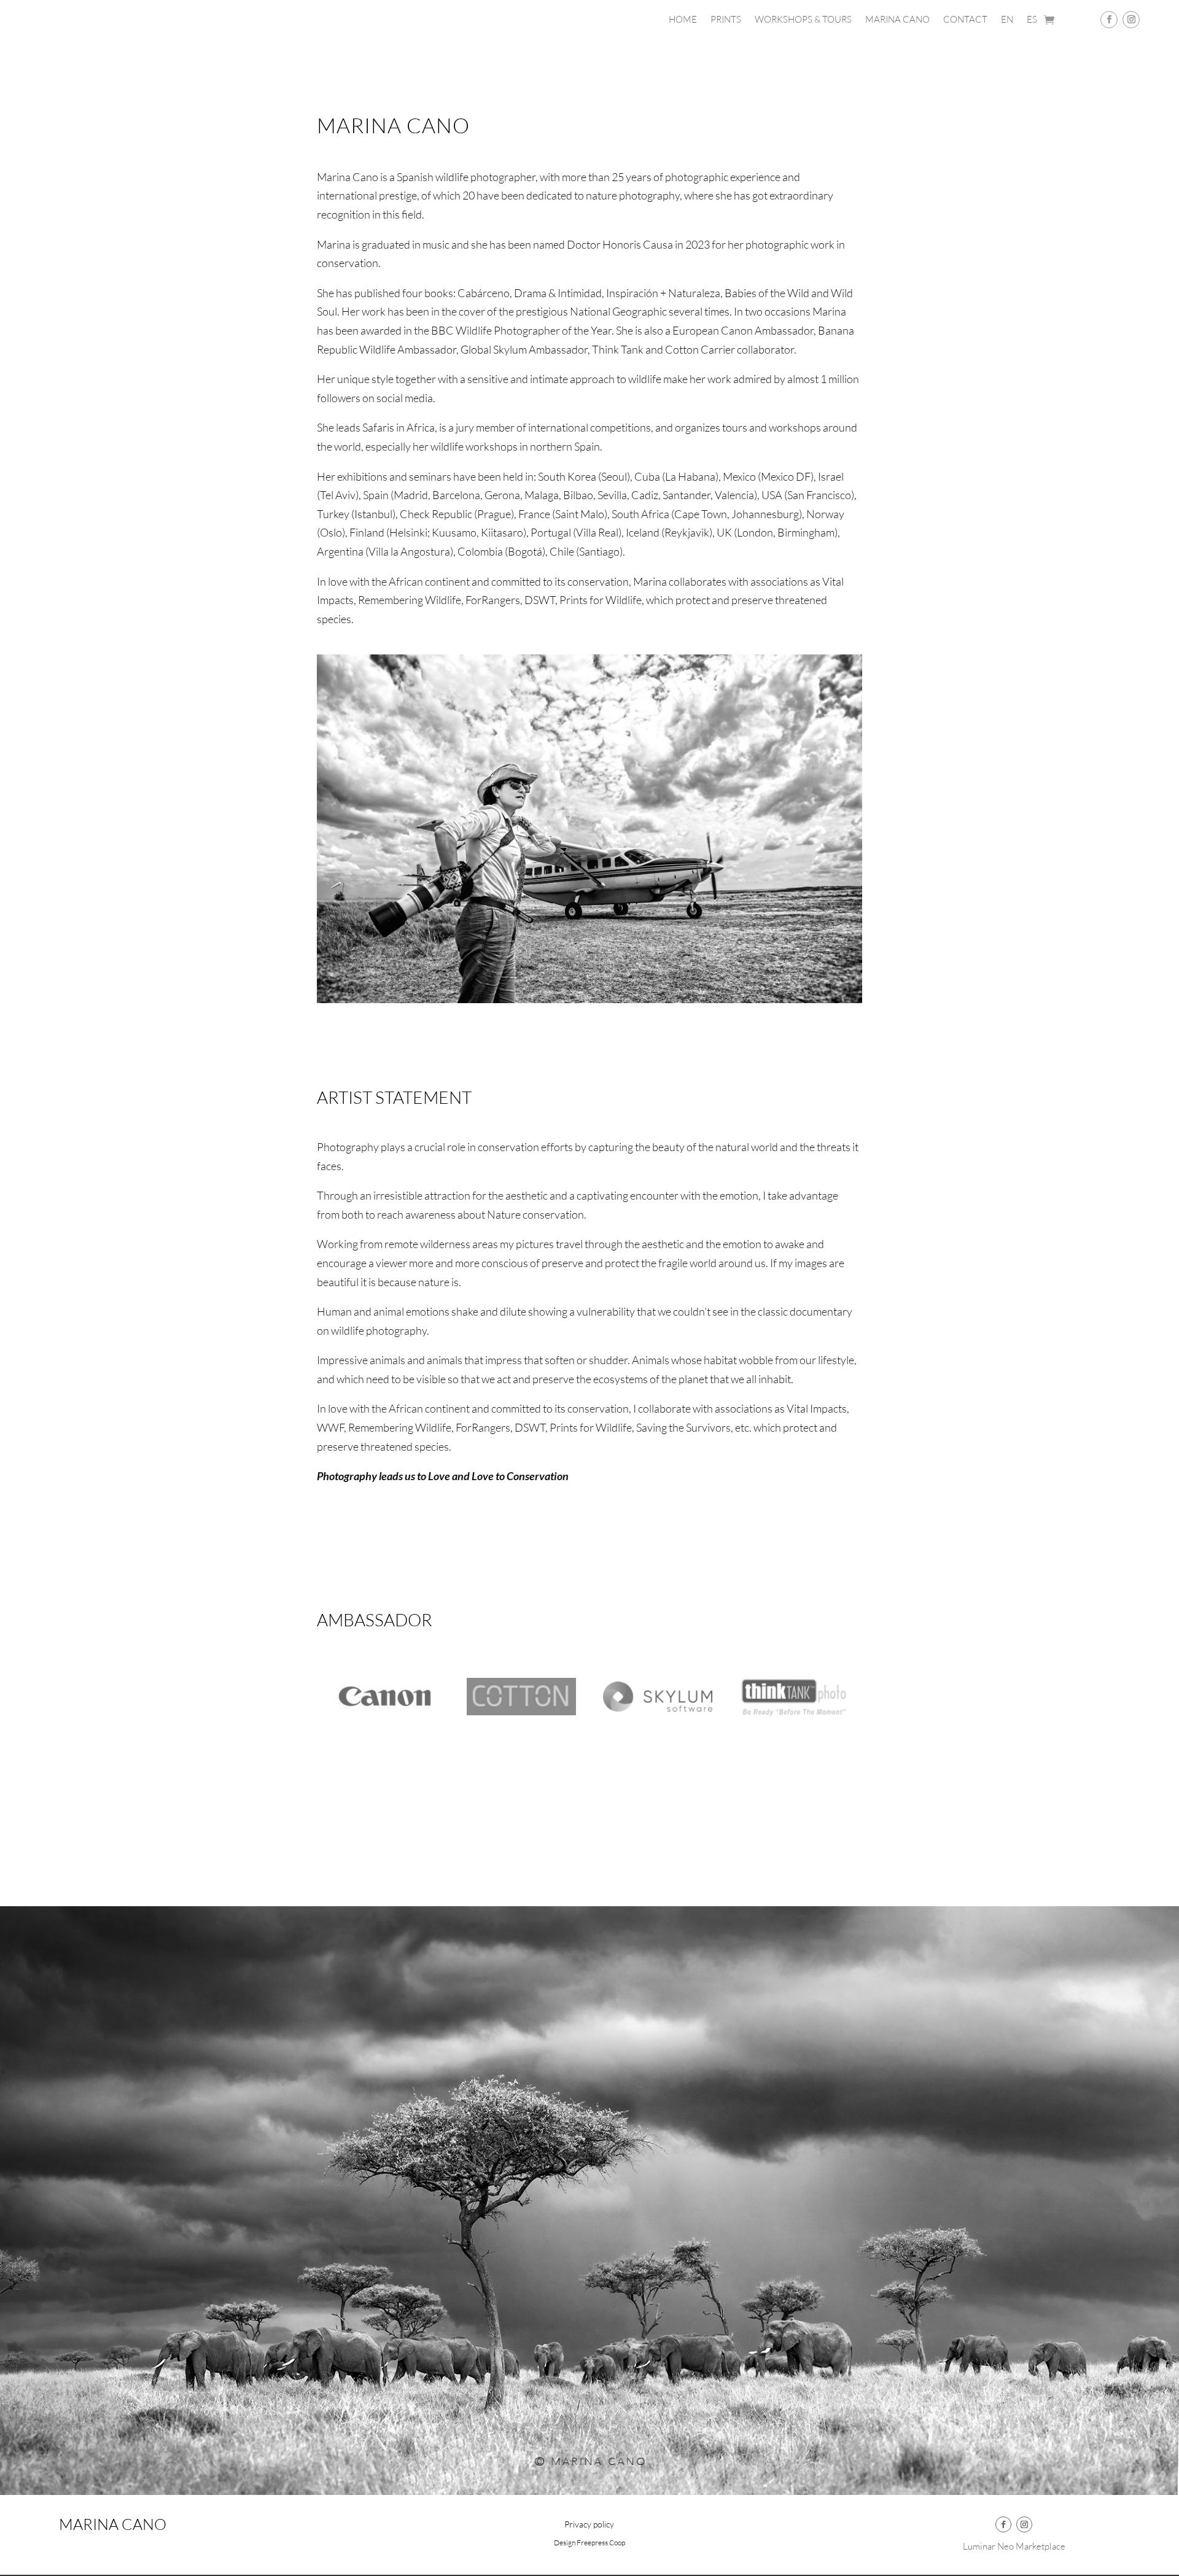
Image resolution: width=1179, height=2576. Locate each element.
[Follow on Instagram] (1131, 20)
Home (683, 20)
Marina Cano (897, 20)
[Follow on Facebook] (1109, 20)
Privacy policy (589, 2525)
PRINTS (726, 20)
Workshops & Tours (803, 20)
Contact (965, 20)
